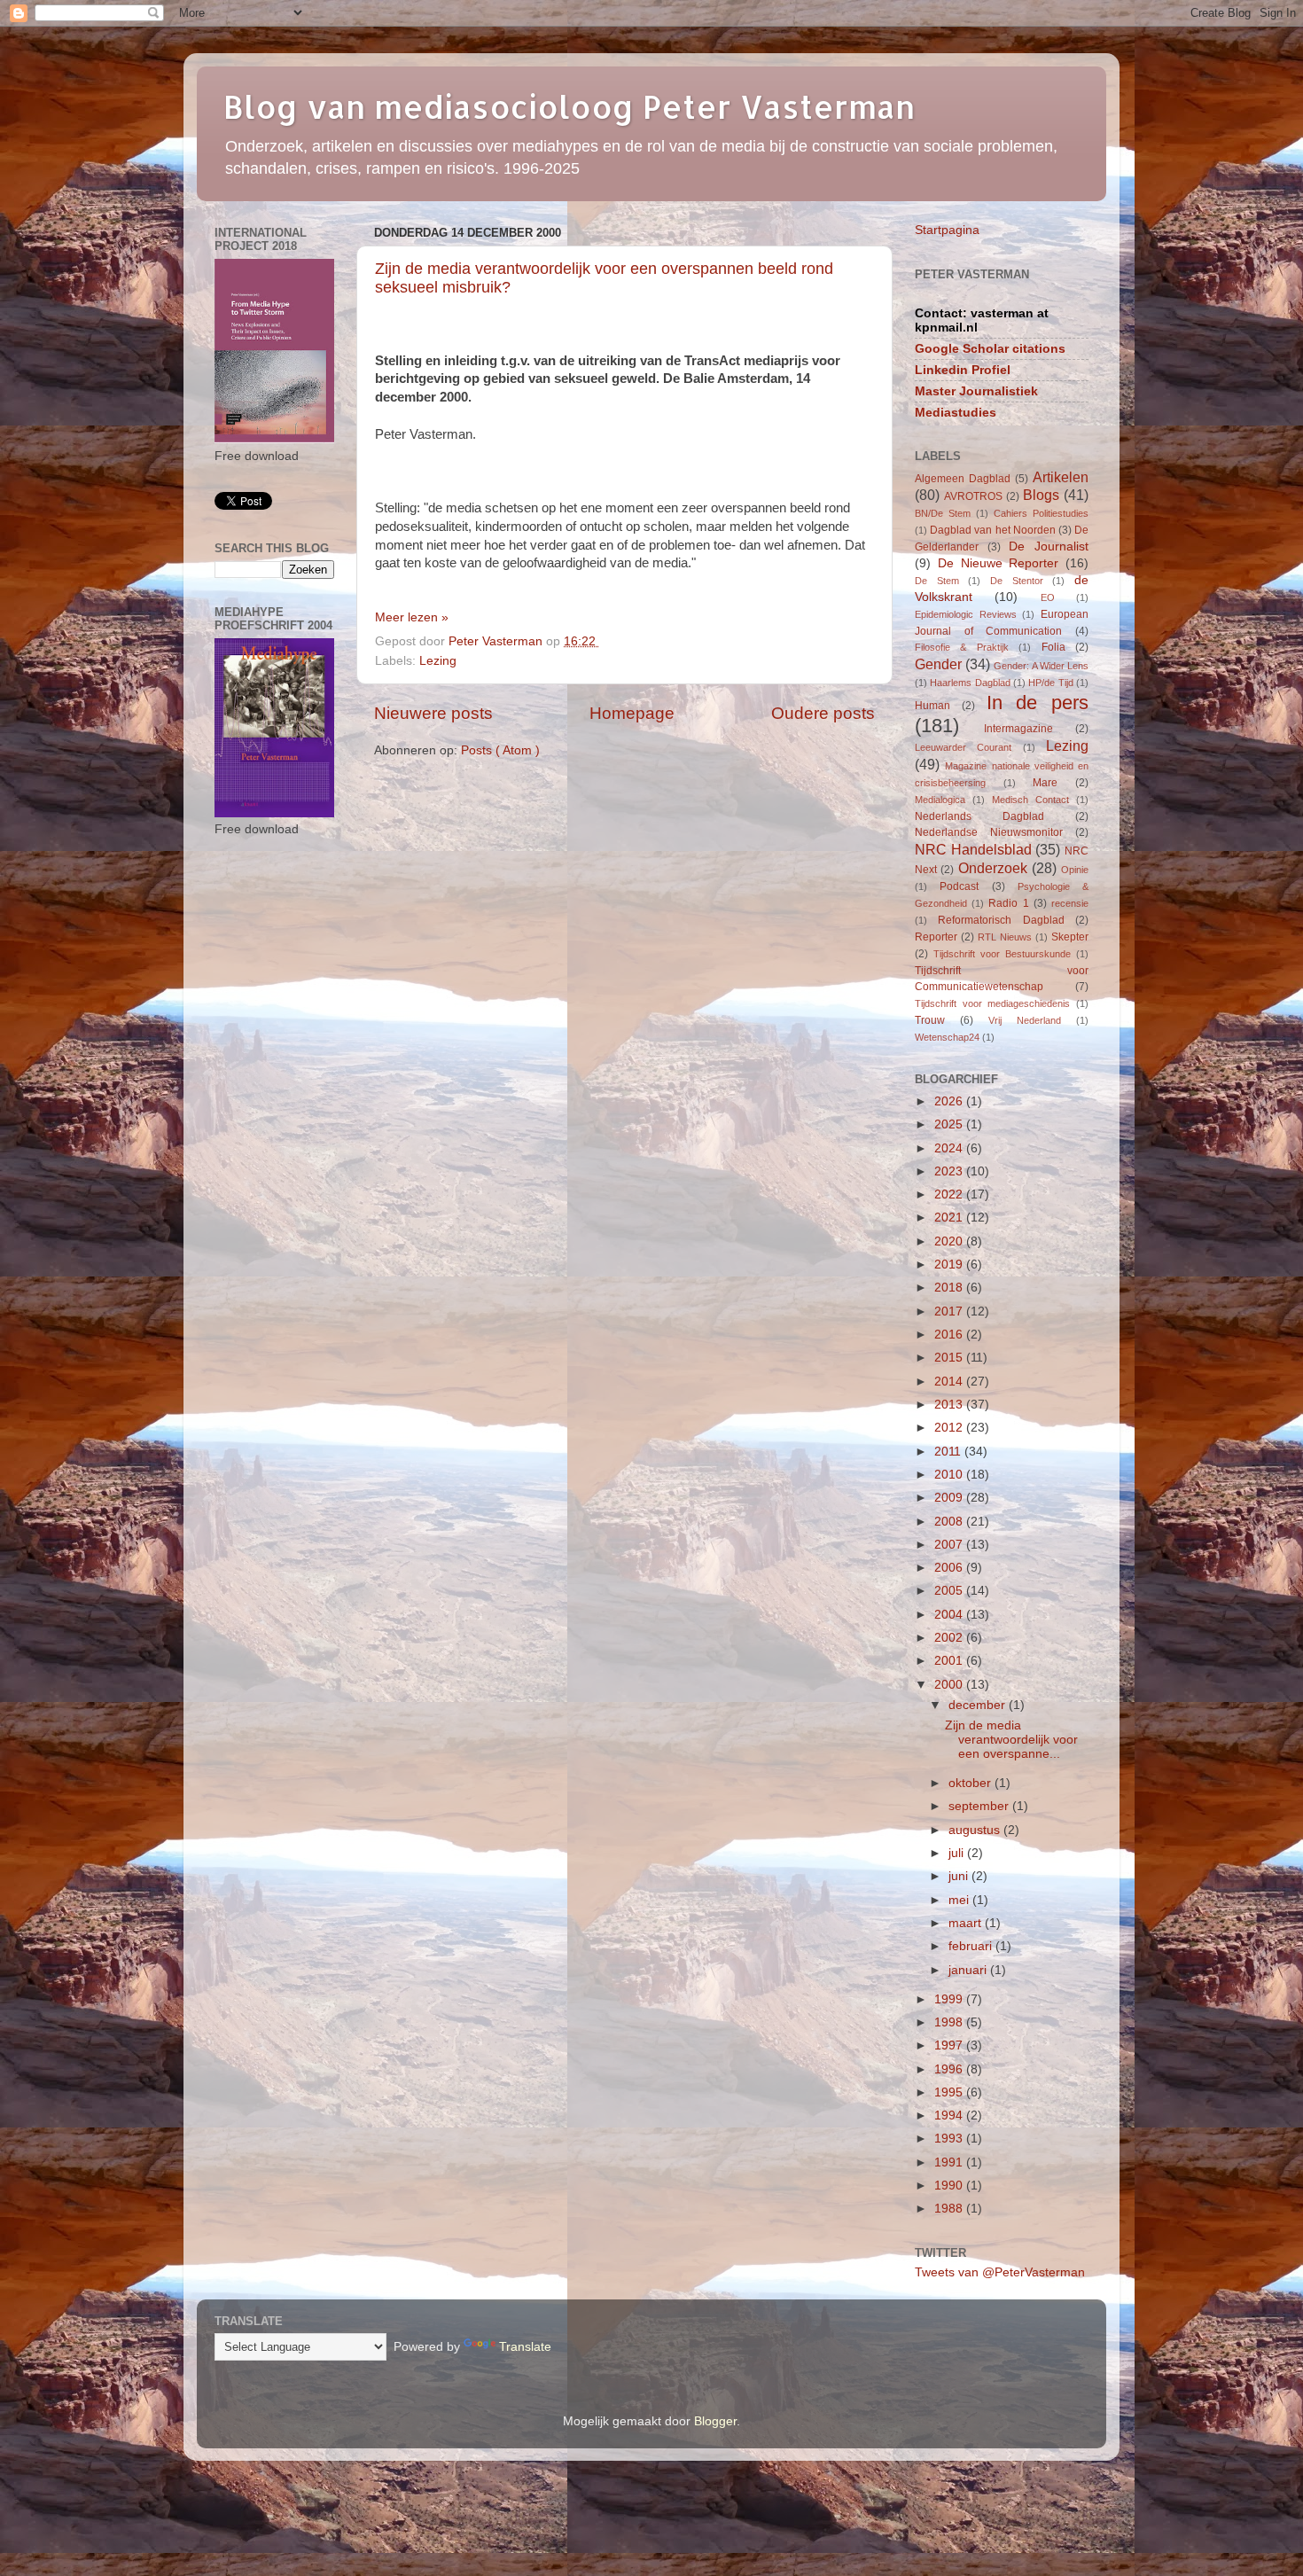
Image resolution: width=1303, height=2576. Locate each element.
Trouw (930, 1020)
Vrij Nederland (1025, 1020)
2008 (950, 1522)
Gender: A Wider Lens (1041, 666)
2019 (950, 1265)
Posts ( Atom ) (500, 750)
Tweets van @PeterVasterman (1000, 2272)
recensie (1070, 903)
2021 (950, 1218)
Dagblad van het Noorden (993, 530)
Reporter (936, 937)
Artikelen (1061, 477)
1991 (950, 2162)
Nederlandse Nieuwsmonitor (989, 832)
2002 (950, 1638)
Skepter (1070, 937)
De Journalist (1049, 546)
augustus (976, 1830)
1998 (950, 2022)
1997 (950, 2045)
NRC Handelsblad (973, 849)
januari (969, 1970)
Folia (1053, 647)
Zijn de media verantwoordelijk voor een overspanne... (1011, 1740)
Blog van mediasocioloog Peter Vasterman (569, 106)
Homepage (632, 713)
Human (932, 706)
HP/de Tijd (1050, 683)
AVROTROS (973, 496)
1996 (950, 2069)
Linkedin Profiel (963, 370)
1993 (950, 2139)
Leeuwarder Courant (963, 747)
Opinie (1075, 870)
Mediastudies (956, 413)
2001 (950, 1661)
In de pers (1038, 703)
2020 (950, 1241)
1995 (950, 2092)
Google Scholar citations (990, 349)
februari (972, 1946)
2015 (950, 1358)
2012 (950, 1428)
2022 (950, 1194)
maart (967, 1923)
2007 (950, 1545)
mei (960, 1900)
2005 (950, 1591)
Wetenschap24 (947, 1037)
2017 (950, 1311)
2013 (950, 1405)
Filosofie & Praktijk (962, 647)
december (979, 1705)
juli (958, 1853)
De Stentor (1017, 581)
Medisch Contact (1030, 800)
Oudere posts (823, 713)
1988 (950, 2209)
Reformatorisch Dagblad (1001, 920)
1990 (950, 2186)
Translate (525, 2347)
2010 (950, 1475)
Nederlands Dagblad (979, 816)
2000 (950, 1685)
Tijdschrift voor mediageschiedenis (992, 1003)
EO (1048, 597)
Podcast (959, 886)
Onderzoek (993, 868)
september (980, 1806)
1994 (950, 2115)
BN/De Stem (943, 513)
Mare (1045, 783)
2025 (950, 1124)
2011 (949, 1452)
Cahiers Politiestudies (1041, 513)
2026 (950, 1101)
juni (960, 1876)
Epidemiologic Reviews (966, 614)
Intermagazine (1018, 729)
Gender (938, 664)
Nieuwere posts (433, 713)
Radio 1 (1008, 903)
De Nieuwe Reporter (999, 563)
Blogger (715, 2421)
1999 (950, 1999)
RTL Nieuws (1005, 937)
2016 (950, 1335)
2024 (950, 1148)
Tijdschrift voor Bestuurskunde (1002, 954)
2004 (950, 1615)
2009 (950, 1498)
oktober (971, 1783)
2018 (950, 1288)
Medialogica (940, 800)
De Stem (937, 581)
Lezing (438, 661)
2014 (950, 1382)
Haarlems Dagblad (970, 683)
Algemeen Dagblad (963, 479)
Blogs (1041, 495)
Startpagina (947, 230)
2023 (950, 1171)
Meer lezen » (412, 617)
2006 (950, 1568)
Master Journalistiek (976, 391)
